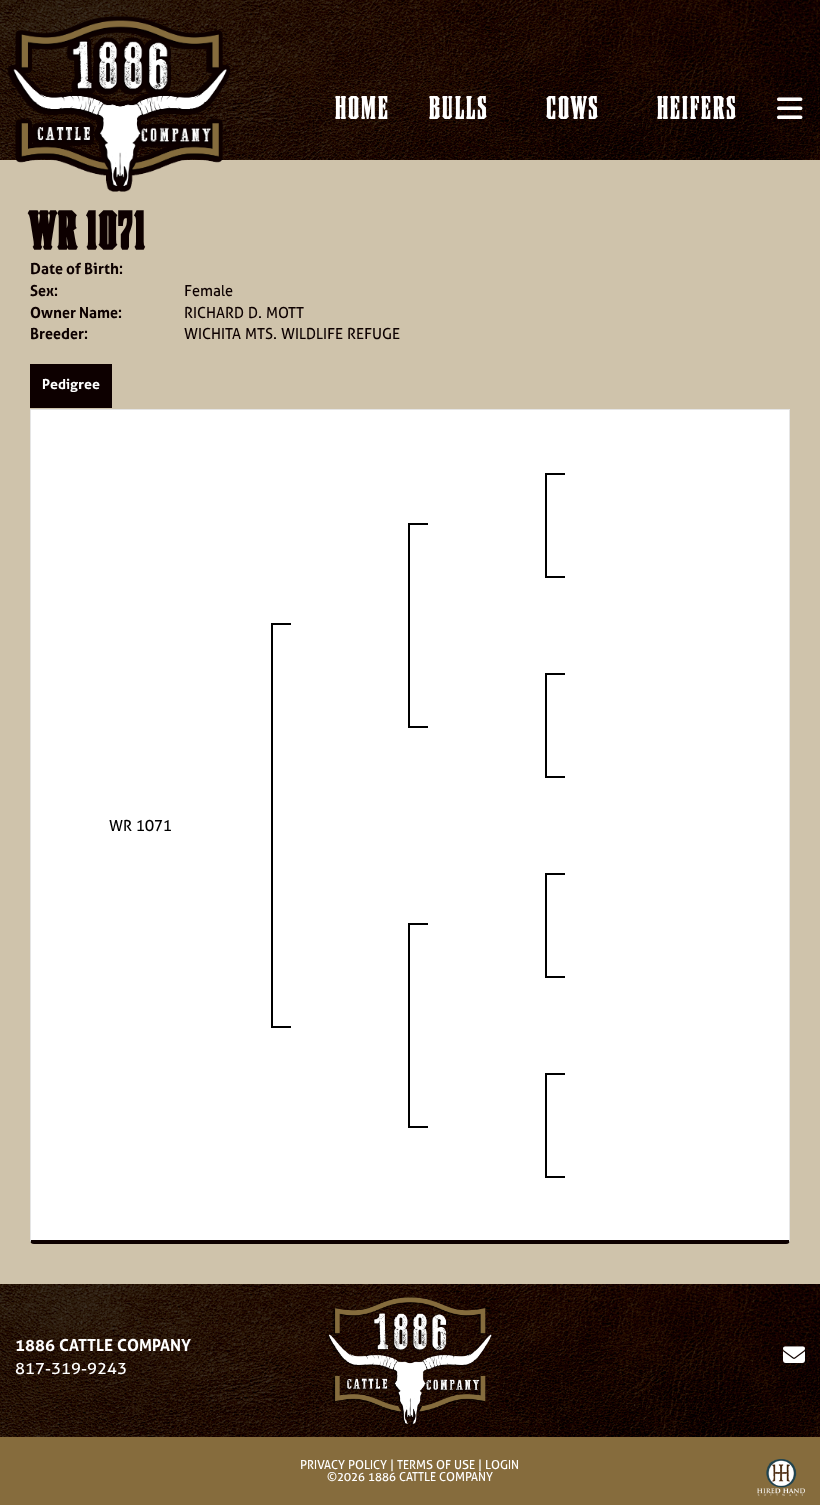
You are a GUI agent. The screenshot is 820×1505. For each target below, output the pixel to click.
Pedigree (71, 383)
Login (502, 1465)
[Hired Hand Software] (781, 1481)
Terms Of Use (436, 1465)
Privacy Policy (343, 1465)
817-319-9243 (71, 1368)
